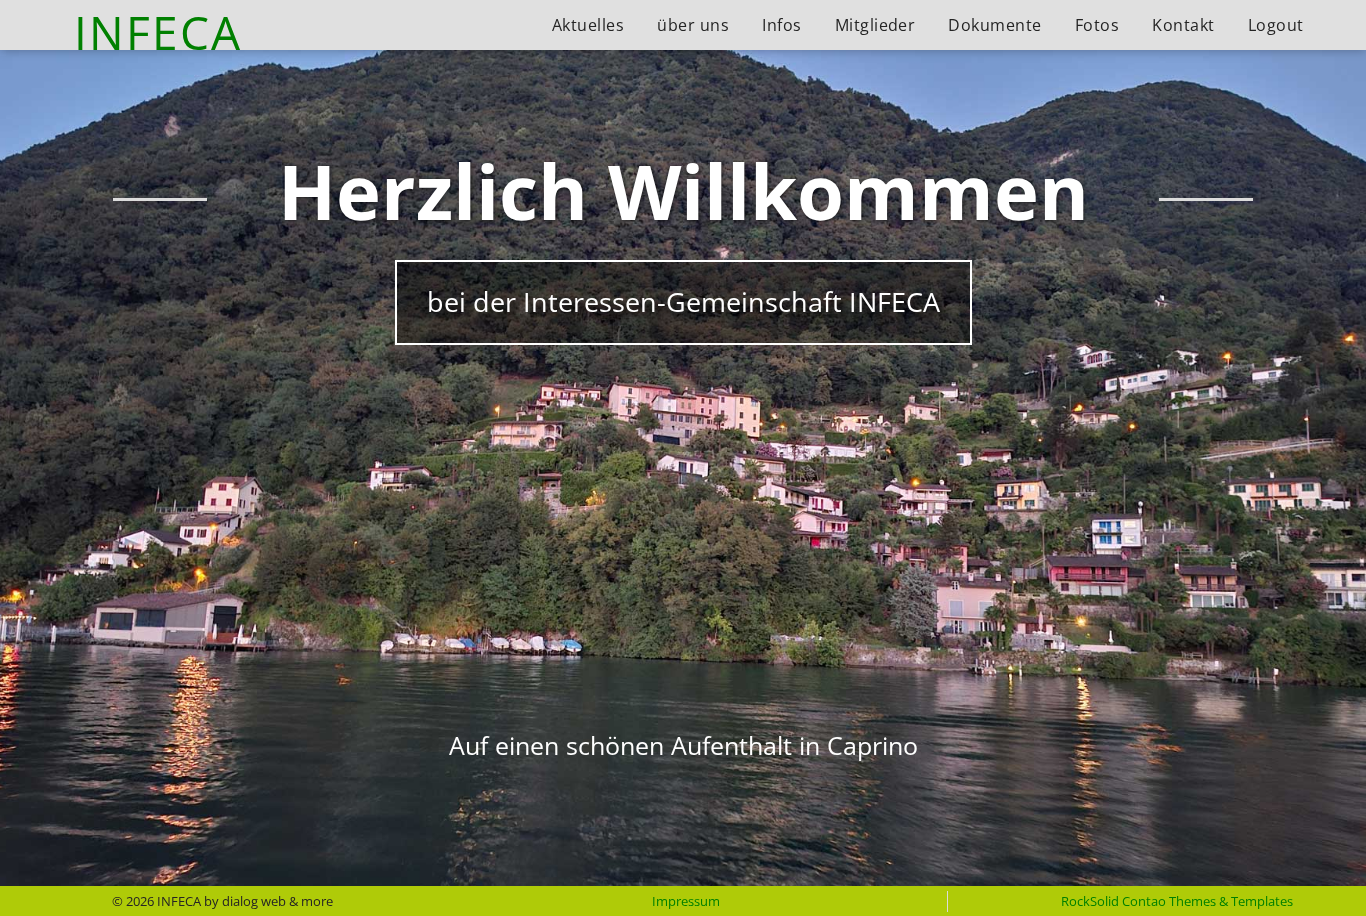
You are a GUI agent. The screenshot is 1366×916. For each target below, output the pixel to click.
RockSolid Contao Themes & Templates (1177, 901)
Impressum (686, 901)
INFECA (158, 33)
